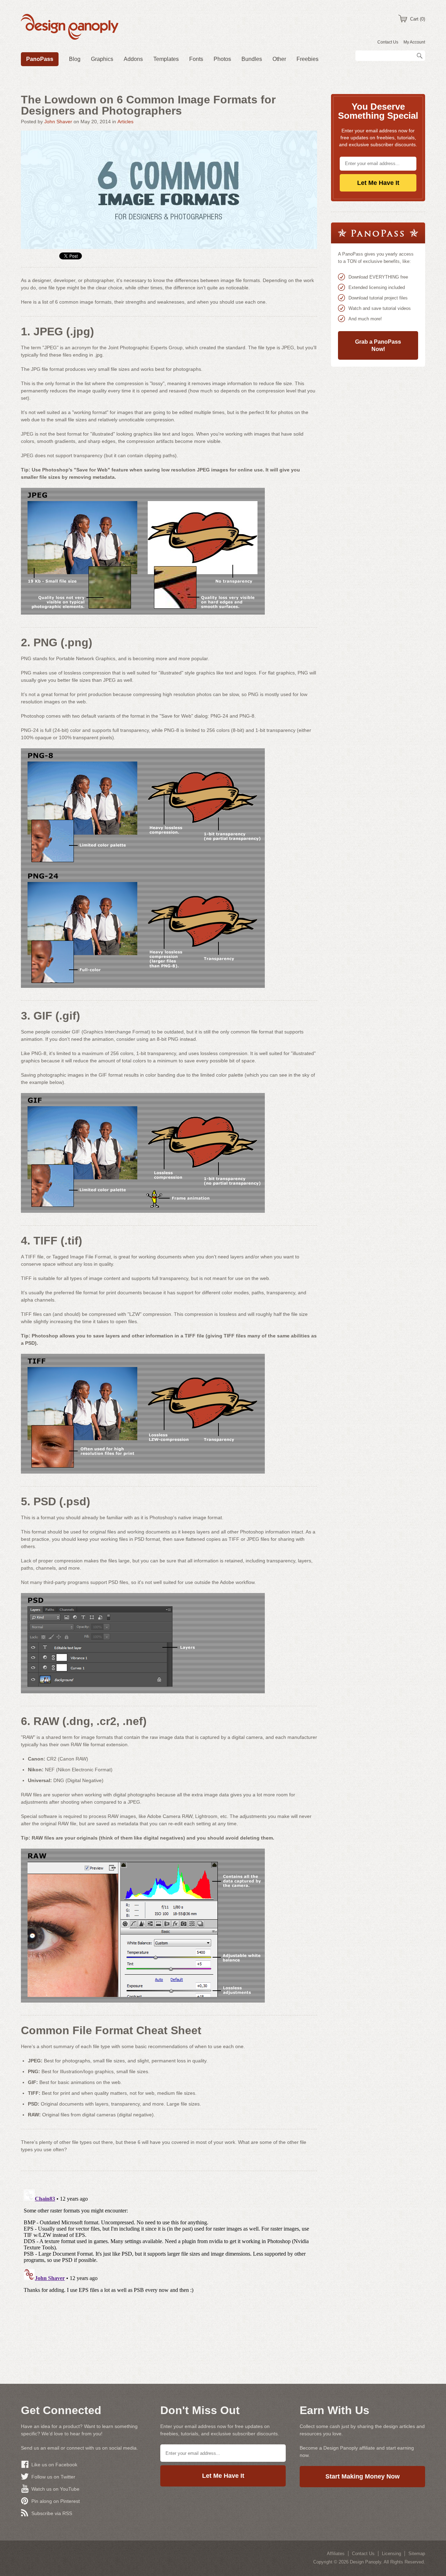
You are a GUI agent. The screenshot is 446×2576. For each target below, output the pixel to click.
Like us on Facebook (54, 2465)
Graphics (102, 59)
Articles (125, 122)
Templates (166, 59)
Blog (75, 59)
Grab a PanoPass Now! (378, 345)
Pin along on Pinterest (56, 2501)
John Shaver (58, 122)
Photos (222, 59)
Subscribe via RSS (52, 2513)
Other (279, 59)
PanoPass (40, 59)
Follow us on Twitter (53, 2477)
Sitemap (417, 2554)
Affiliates (336, 2554)
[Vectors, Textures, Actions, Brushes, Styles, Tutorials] (70, 28)
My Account (414, 42)
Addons (133, 59)
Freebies (307, 59)
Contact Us (388, 42)
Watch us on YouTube (55, 2489)
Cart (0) (418, 19)
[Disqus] (169, 2274)
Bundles (252, 59)
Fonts (196, 59)
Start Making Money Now (363, 2476)
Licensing (391, 2554)
